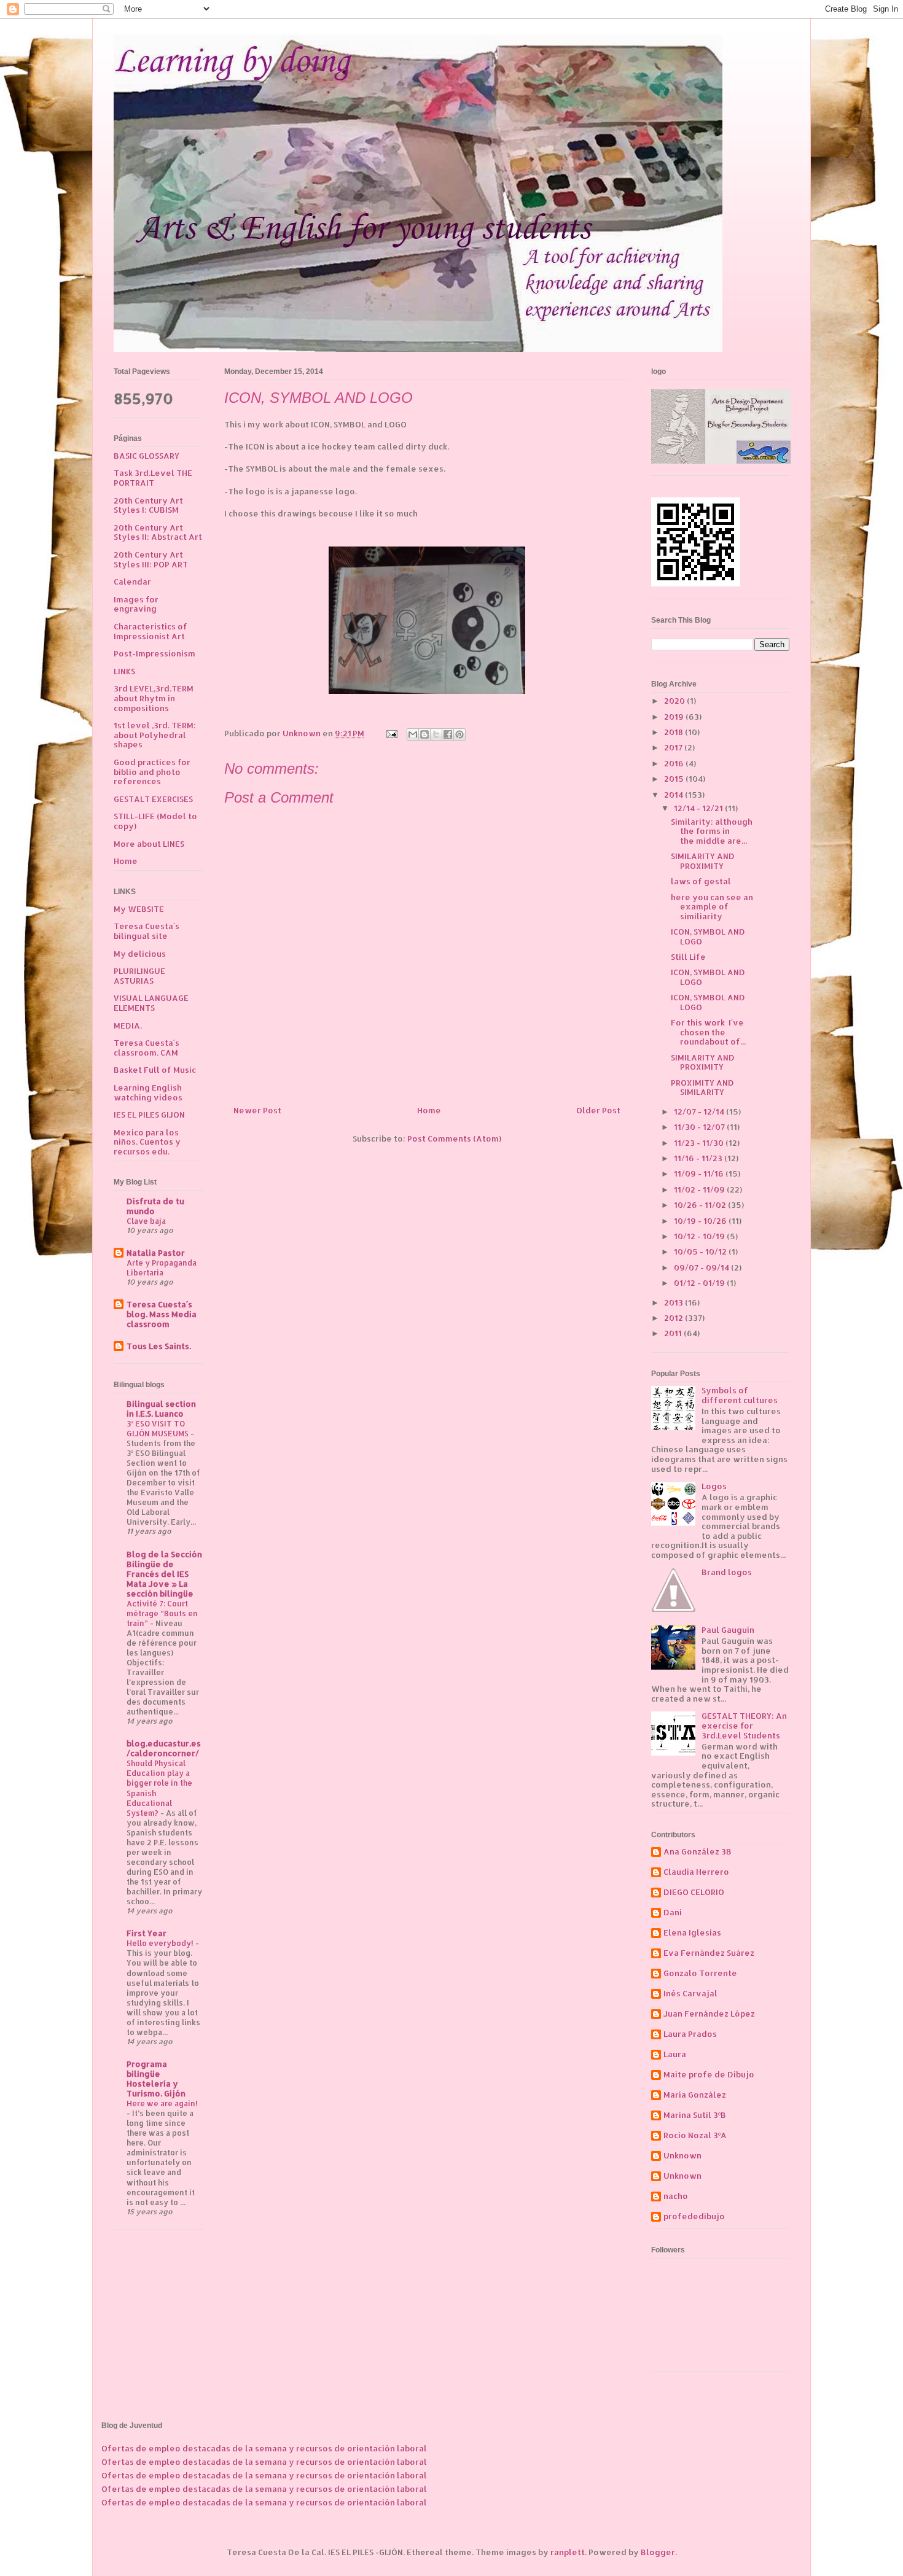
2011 (674, 1333)
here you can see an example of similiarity (712, 907)
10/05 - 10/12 (701, 1251)
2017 (674, 747)
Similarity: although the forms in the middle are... (712, 831)
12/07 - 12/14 (700, 1111)
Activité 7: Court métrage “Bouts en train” (162, 1613)
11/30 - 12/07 (700, 1127)
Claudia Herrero (696, 1872)
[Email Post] (391, 733)
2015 (675, 779)
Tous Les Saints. (159, 1346)
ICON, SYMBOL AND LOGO (708, 936)
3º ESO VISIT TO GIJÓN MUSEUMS (158, 1428)
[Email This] (413, 734)
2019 (675, 717)
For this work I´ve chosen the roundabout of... (708, 1032)
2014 (674, 795)
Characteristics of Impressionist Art (150, 631)
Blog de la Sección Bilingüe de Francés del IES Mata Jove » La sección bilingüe (164, 1574)
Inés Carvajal (690, 1994)
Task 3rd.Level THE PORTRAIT (153, 478)
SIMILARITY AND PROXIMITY (703, 861)
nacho (676, 2196)
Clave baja (146, 1221)
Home (429, 1110)
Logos (714, 1486)
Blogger (658, 2552)
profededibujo (694, 2216)
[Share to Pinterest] (459, 734)
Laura (675, 2054)
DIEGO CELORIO (694, 1892)
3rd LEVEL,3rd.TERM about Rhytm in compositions (154, 698)
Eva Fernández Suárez (709, 1953)
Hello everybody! (161, 1943)
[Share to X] (436, 734)
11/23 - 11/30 (700, 1143)
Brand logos (727, 1572)
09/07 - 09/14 (702, 1267)
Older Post (598, 1110)
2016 (675, 763)
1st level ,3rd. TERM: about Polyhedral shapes (155, 735)
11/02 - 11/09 (700, 1189)
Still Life (688, 957)
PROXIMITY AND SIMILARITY (702, 1088)
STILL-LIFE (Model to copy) (155, 821)
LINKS (124, 671)
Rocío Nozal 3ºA (695, 2135)
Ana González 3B (698, 1852)
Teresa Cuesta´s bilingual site (147, 931)
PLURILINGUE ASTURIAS (139, 976)
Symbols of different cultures (740, 1395)
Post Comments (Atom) (454, 1138)
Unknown (682, 2156)
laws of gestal (701, 881)
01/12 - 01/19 (700, 1283)
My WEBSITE (139, 909)
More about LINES (149, 844)
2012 (674, 1318)
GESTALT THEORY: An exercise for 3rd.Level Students (744, 1725)
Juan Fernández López (709, 2014)
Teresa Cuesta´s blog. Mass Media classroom (162, 1314)
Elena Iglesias (692, 1933)
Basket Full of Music (155, 1070)
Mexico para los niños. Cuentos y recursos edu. (147, 1142)
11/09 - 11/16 (700, 1173)
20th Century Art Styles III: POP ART (151, 559)
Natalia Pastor (156, 1253)
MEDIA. (128, 1025)
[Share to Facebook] (448, 734)
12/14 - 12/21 (699, 808)
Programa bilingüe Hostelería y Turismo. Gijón (156, 2079)
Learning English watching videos (148, 1092)
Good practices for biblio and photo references (152, 772)
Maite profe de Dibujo (709, 2075)
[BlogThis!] (424, 734)
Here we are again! (162, 2103)
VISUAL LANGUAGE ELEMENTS (151, 1003)
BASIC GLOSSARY (147, 456)
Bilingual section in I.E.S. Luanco (161, 1409)
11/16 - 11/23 (699, 1158)
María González (695, 2095)
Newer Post (257, 1110)
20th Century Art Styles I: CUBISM (148, 505)
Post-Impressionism (154, 653)
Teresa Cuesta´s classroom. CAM (147, 1048)
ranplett (568, 2552)
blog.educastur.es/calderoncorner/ (164, 1748)
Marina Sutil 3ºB (695, 2115)
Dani (673, 1913)
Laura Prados (690, 2034)
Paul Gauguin (728, 1630)
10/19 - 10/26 (701, 1221)
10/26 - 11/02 (701, 1205)
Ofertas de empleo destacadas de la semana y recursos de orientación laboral (264, 2448)
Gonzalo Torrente (700, 1973)
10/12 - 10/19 (700, 1236)
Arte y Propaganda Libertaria (162, 1267)
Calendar (132, 582)
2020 (675, 701)
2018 (674, 732)
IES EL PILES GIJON (149, 1115)
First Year (147, 1933)
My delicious (140, 954)
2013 (674, 1302)
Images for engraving (136, 604)
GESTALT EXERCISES (153, 799)
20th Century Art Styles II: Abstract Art (158, 532)
